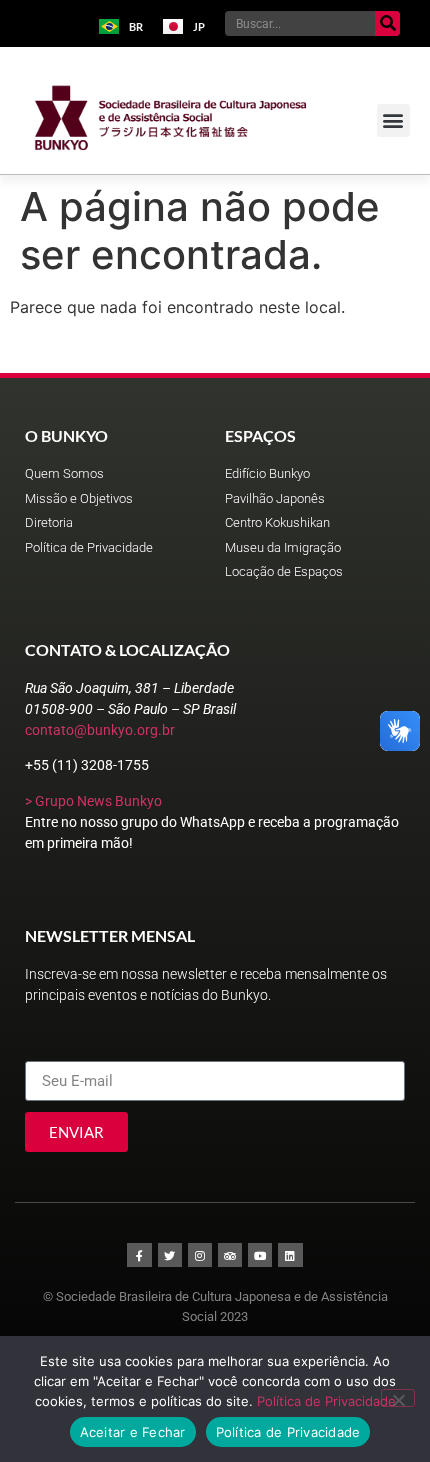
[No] (398, 1398)
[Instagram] (200, 1255)
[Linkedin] (290, 1255)
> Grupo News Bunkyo (93, 801)
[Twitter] (170, 1255)
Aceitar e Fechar (133, 1432)
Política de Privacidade (326, 1401)
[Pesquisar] (387, 23)
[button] (393, 120)
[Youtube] (260, 1255)
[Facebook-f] (139, 1255)
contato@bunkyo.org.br (100, 730)
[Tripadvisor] (230, 1255)
